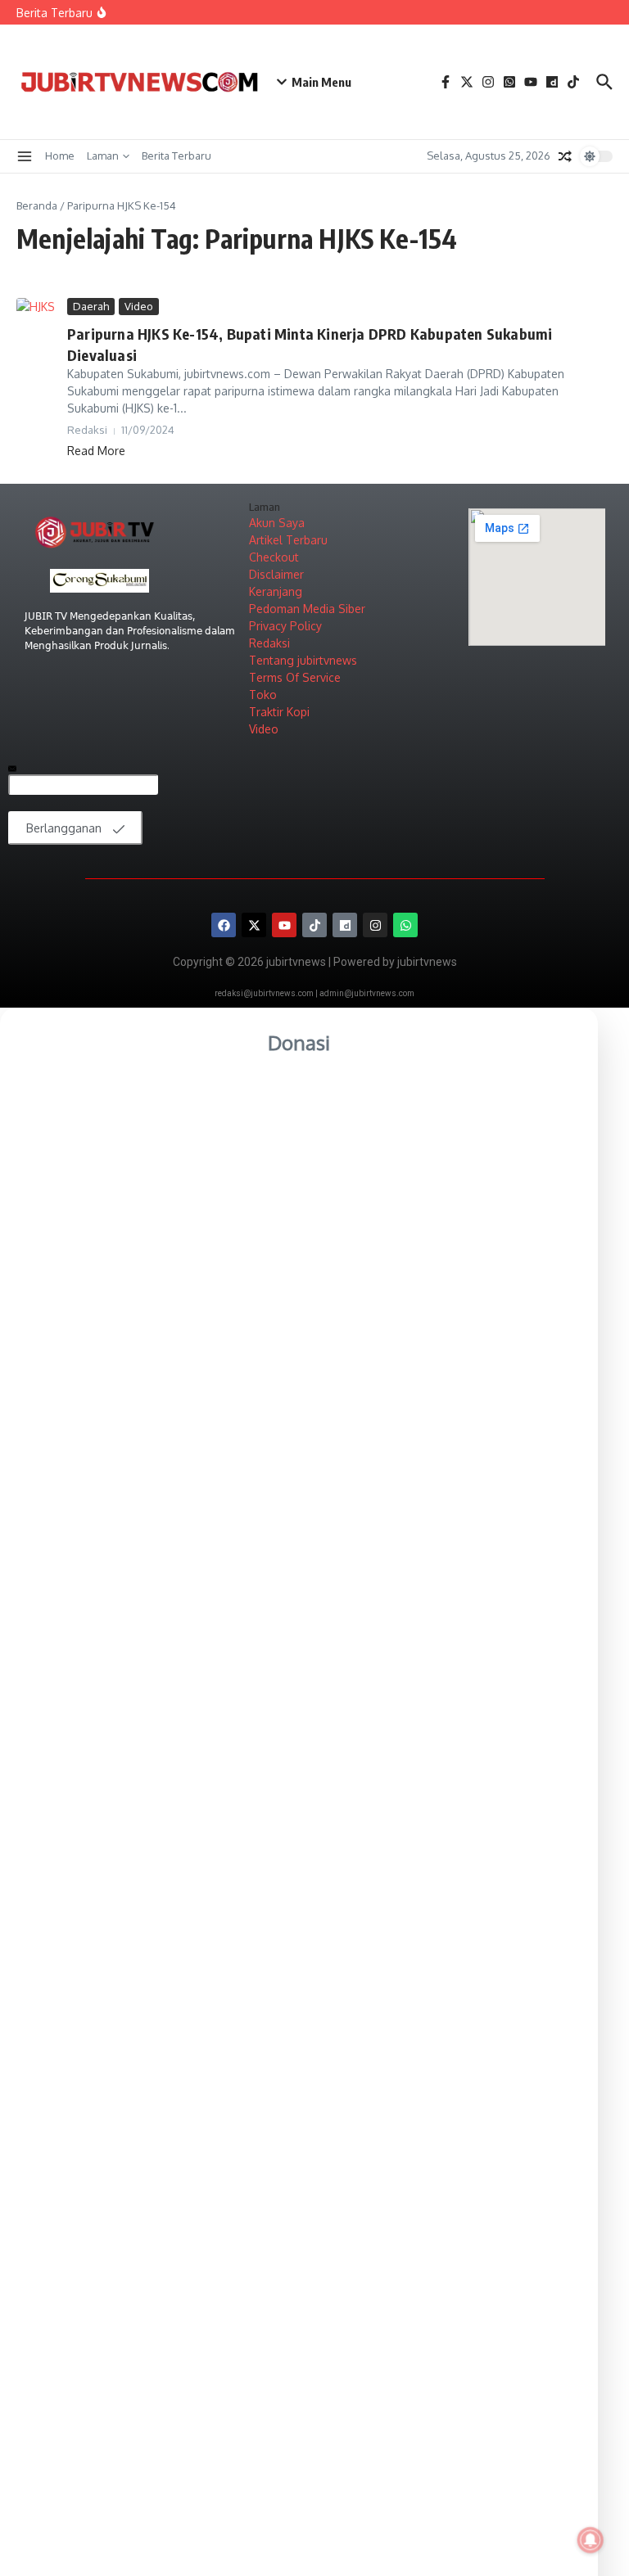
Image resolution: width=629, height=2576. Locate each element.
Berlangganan (66, 828)
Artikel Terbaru (288, 540)
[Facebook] (224, 925)
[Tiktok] (314, 925)
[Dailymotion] (345, 925)
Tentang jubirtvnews (303, 660)
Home (60, 156)
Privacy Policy (285, 626)
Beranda (37, 205)
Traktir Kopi (279, 712)
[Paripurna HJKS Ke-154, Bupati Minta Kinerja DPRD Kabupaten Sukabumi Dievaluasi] (36, 311)
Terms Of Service (295, 677)
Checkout (274, 557)
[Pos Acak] (565, 156)
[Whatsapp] (405, 925)
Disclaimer (276, 574)
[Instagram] (375, 925)
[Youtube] (284, 925)
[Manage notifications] (591, 2540)
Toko (263, 695)
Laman (103, 156)
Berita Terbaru (176, 156)
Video (139, 306)
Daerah (91, 306)
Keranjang (276, 591)
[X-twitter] (254, 925)
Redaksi (269, 643)
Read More (96, 451)
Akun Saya (277, 523)
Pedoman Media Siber (307, 609)
